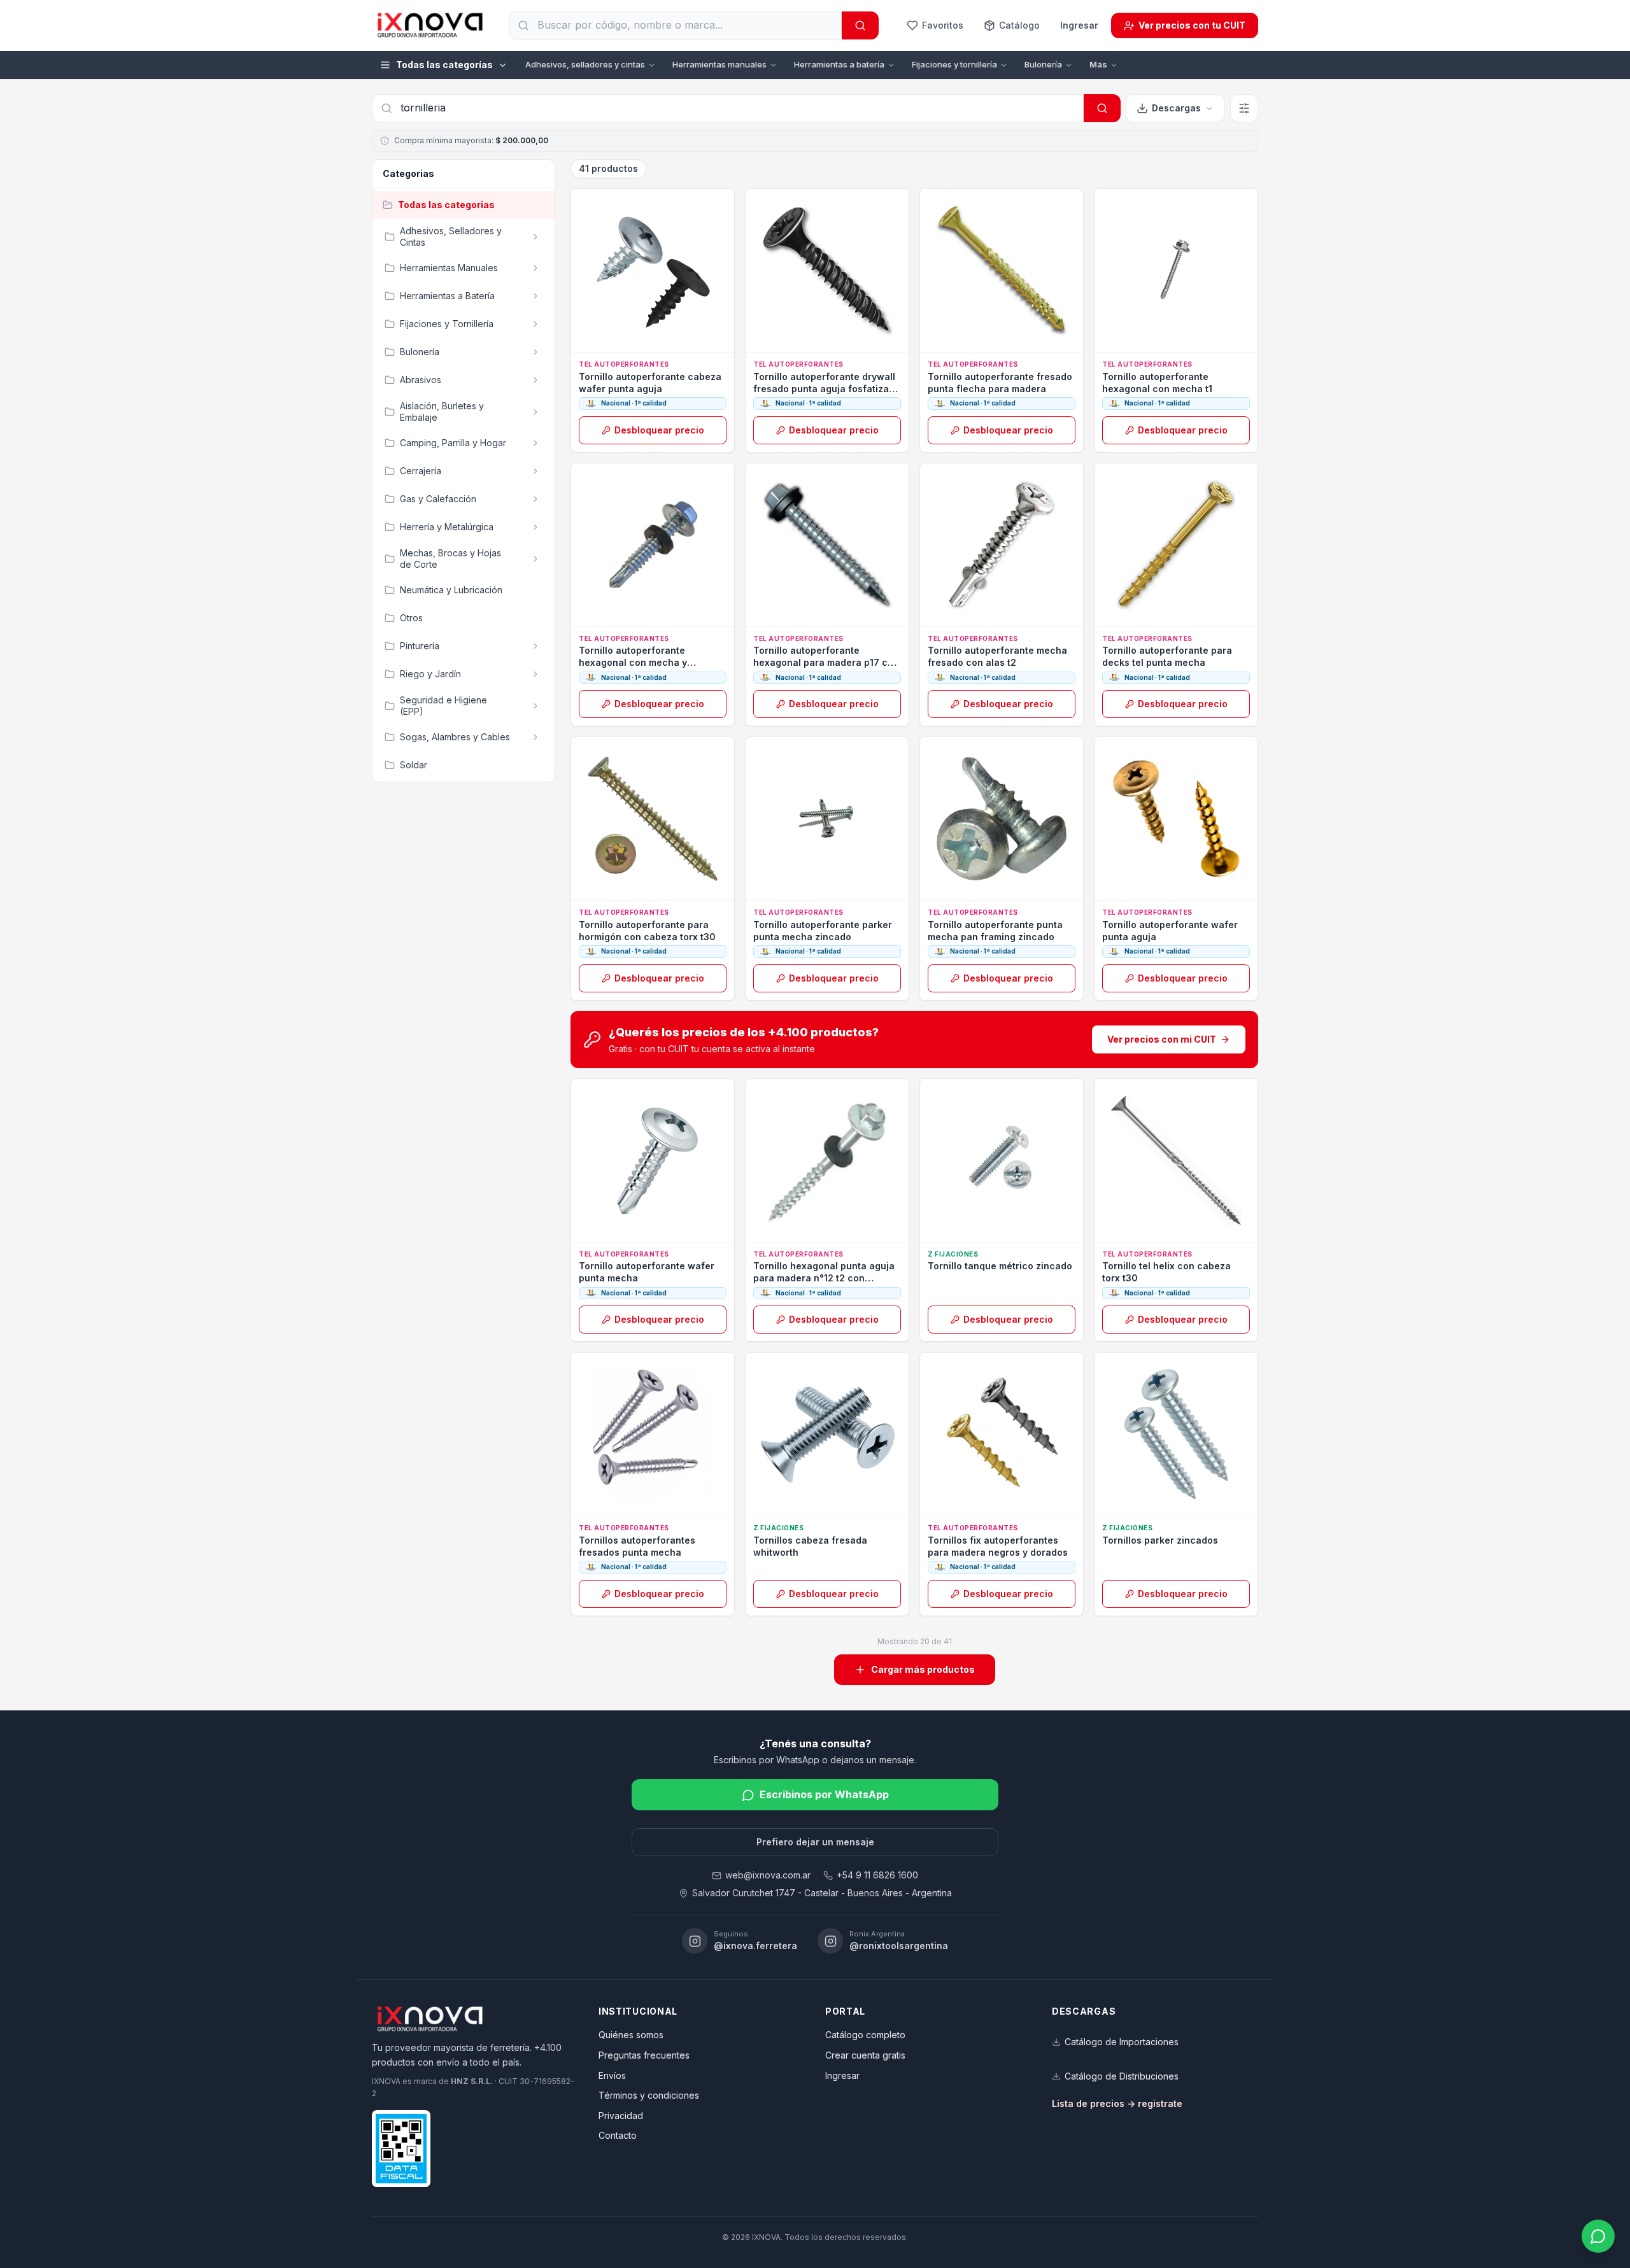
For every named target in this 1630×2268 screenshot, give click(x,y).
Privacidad (621, 2116)
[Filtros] (1244, 108)
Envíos (612, 2075)
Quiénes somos (631, 2035)
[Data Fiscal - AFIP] (401, 2149)
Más (1098, 64)
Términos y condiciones (649, 2095)
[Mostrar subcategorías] (535, 237)
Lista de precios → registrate (1117, 2103)
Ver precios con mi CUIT (1162, 1039)
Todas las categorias (446, 205)
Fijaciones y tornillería (954, 64)
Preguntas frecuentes (644, 2055)
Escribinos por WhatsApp (824, 1794)
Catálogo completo (865, 2035)
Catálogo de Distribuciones (1122, 2076)
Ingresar (1079, 25)
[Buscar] (860, 25)
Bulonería (1043, 64)
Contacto (618, 2135)
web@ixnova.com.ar (768, 1875)
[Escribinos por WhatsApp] (1598, 2236)
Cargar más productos (923, 1669)
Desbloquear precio (659, 430)
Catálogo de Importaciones (1122, 2042)
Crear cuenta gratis (865, 2055)
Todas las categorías (444, 65)
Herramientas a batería (839, 64)
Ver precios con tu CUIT (1192, 25)
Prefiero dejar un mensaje (815, 1842)
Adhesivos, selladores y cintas (585, 64)
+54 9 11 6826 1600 (877, 1875)
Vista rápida (659, 338)
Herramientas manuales (719, 64)
